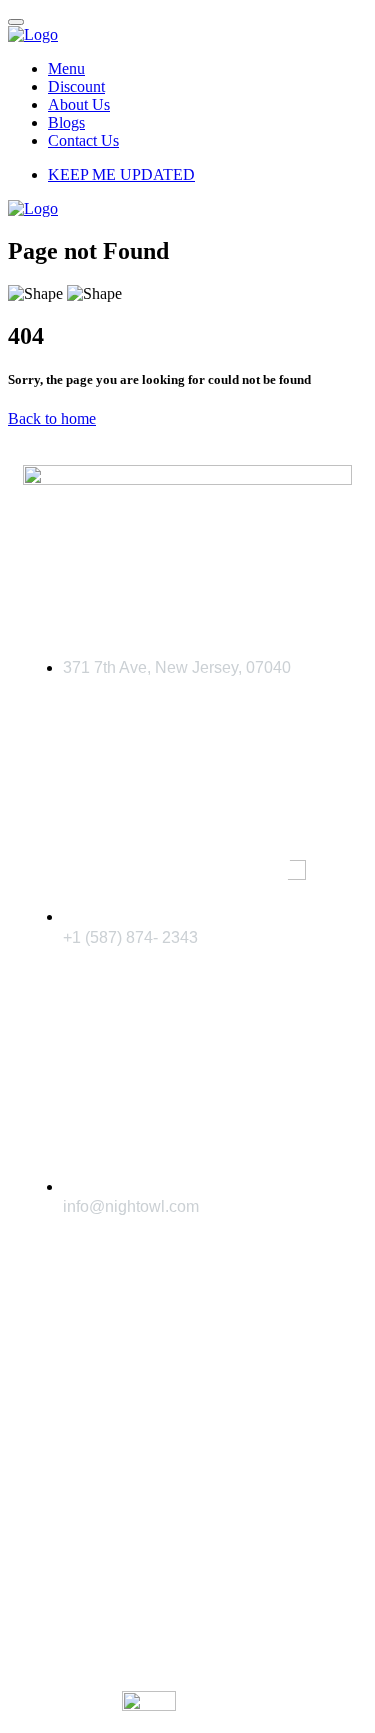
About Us (79, 104)
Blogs (66, 122)
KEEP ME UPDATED (121, 174)
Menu (66, 68)
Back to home (52, 418)
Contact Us (83, 140)
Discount (76, 86)
